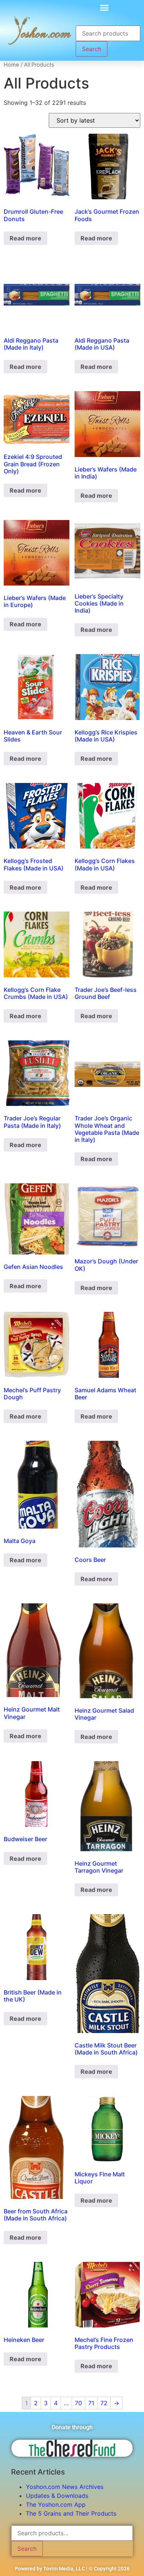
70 (78, 2403)
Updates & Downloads (57, 2496)
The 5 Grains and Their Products (71, 2513)
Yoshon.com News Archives (65, 2487)
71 (91, 2403)
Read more (25, 238)
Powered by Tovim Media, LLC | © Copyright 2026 (72, 2569)
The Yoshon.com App (56, 2505)
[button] (104, 7)
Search (92, 49)
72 (104, 2403)
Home (11, 65)
